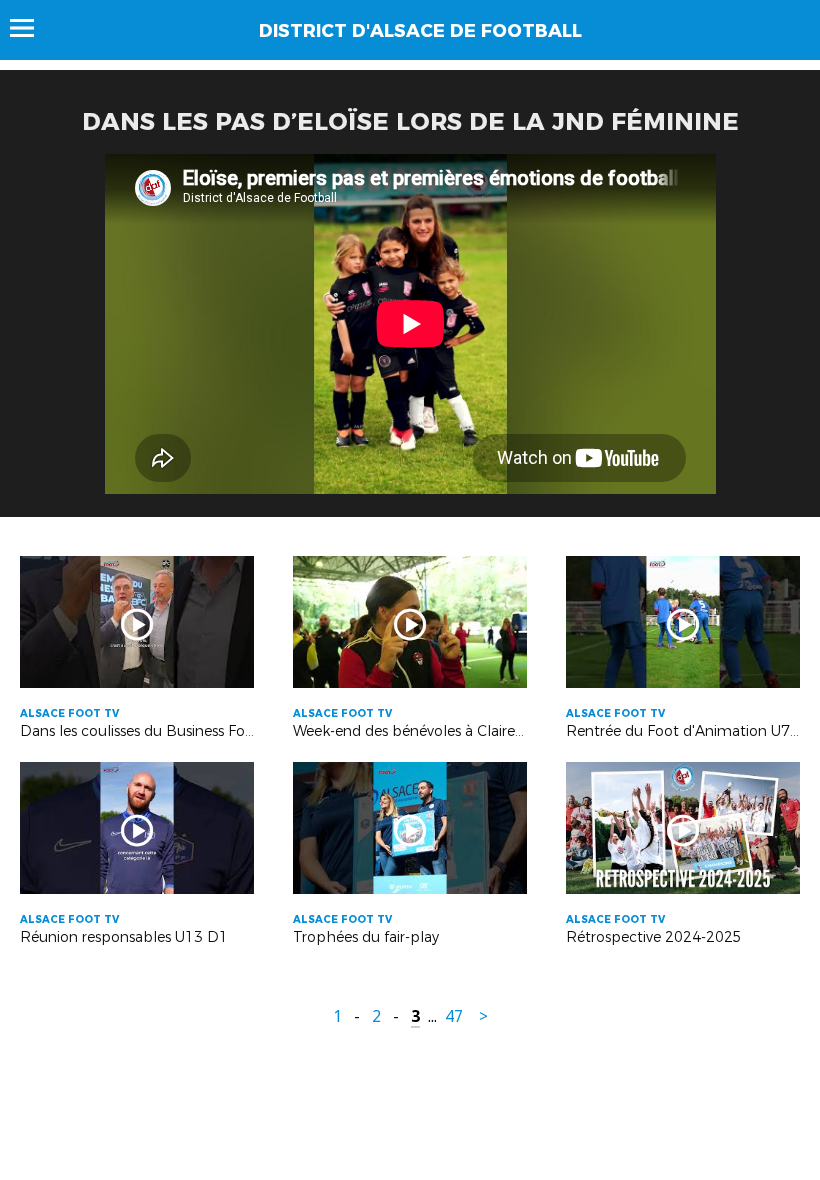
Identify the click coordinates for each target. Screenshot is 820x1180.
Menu (31, 28)
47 (454, 1016)
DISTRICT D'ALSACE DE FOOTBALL (420, 31)
